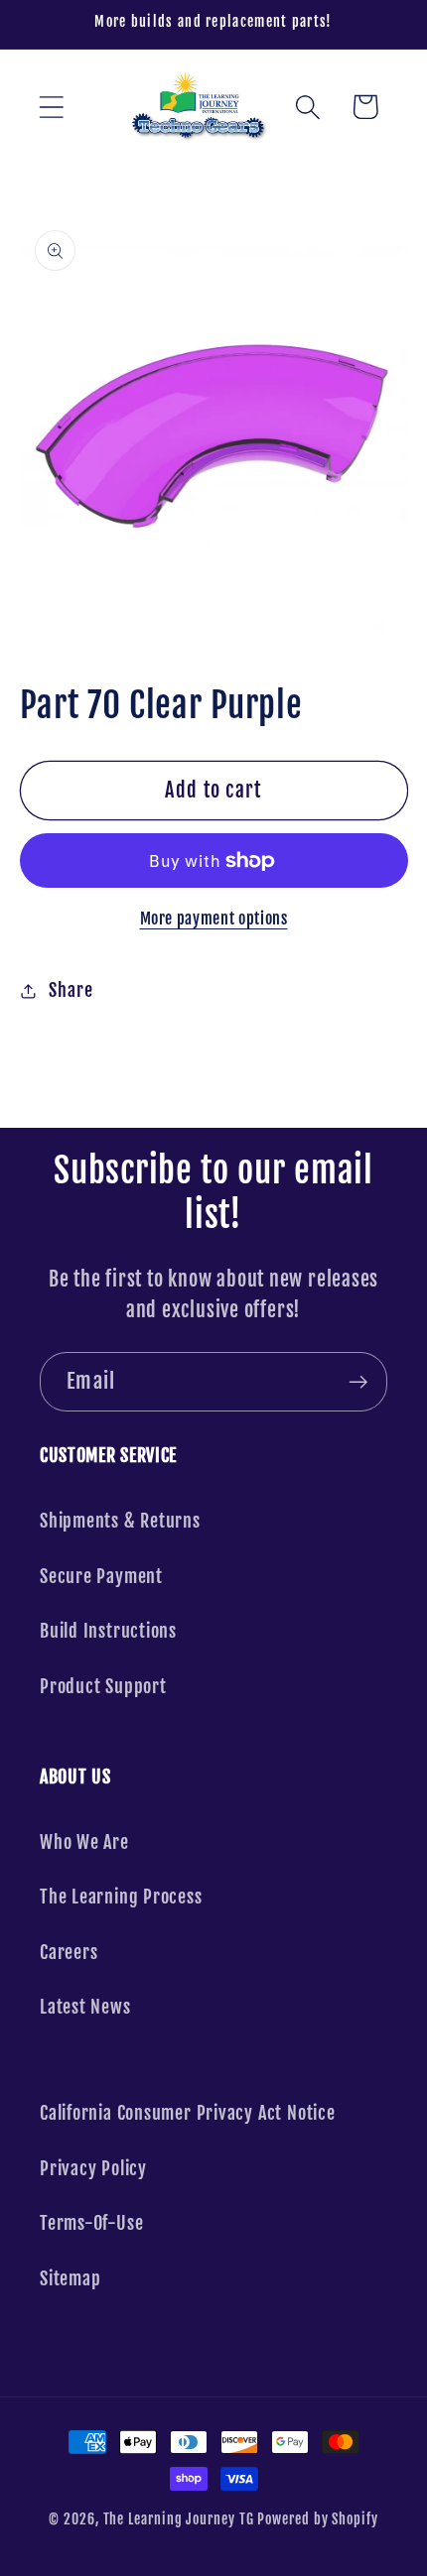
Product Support (103, 1687)
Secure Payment (101, 1577)
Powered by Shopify (317, 2519)
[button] (51, 107)
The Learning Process (121, 1897)
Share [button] (71, 990)
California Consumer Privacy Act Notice (188, 2113)
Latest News (85, 2007)
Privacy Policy (93, 2169)
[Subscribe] (358, 1382)
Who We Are (84, 1842)
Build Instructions (108, 1631)
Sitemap (70, 2279)
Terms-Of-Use (91, 2223)
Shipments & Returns (120, 1521)
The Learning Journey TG (179, 2519)
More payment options (214, 919)
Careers (69, 1953)
